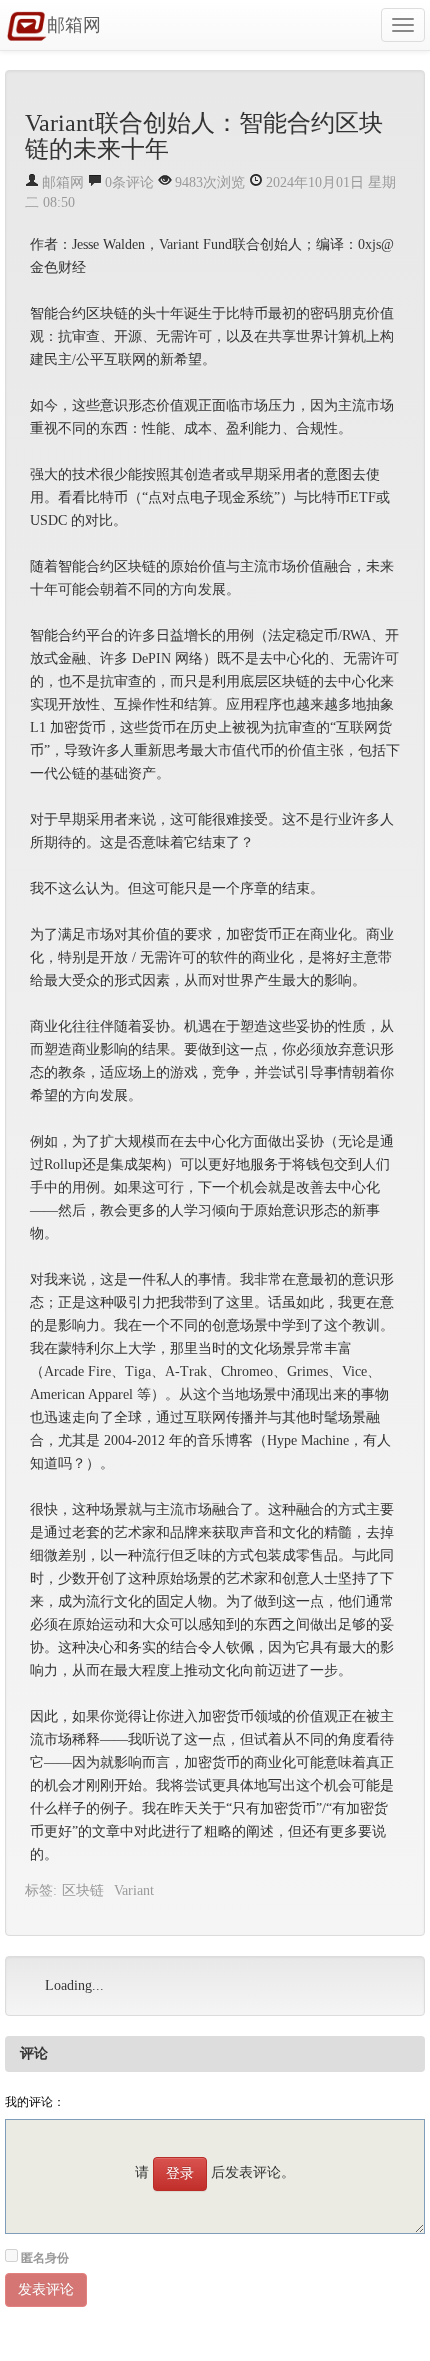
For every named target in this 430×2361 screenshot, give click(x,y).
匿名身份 (45, 2258)
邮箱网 (74, 25)
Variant (134, 1890)
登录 (180, 2173)
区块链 (83, 1890)
